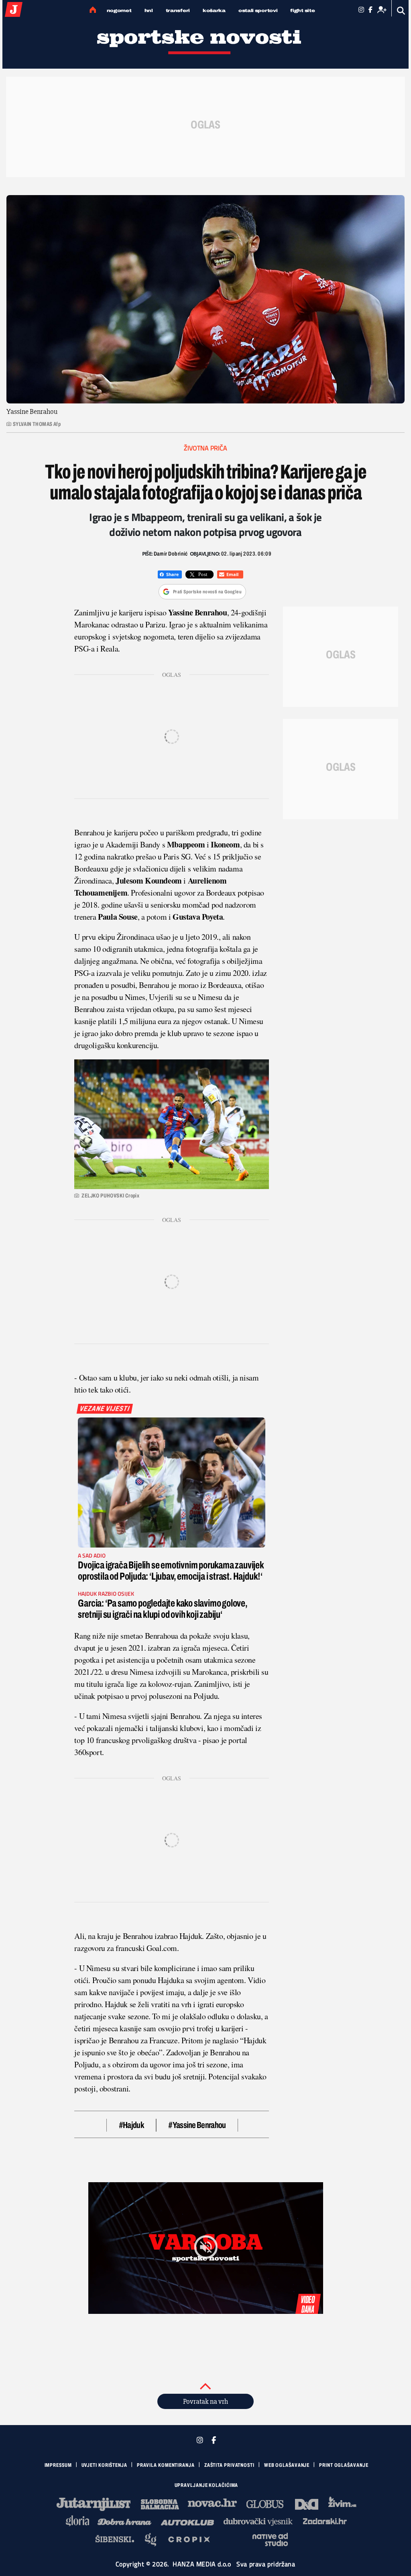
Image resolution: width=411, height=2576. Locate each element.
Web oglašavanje (287, 2465)
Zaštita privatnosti (229, 2465)
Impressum (58, 2465)
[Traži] (401, 11)
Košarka (214, 10)
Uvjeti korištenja (104, 2465)
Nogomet (119, 10)
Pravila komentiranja (166, 2465)
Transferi (178, 10)
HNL (149, 10)
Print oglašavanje (344, 2465)
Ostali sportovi (258, 10)
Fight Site (302, 10)
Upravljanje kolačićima (207, 2485)
